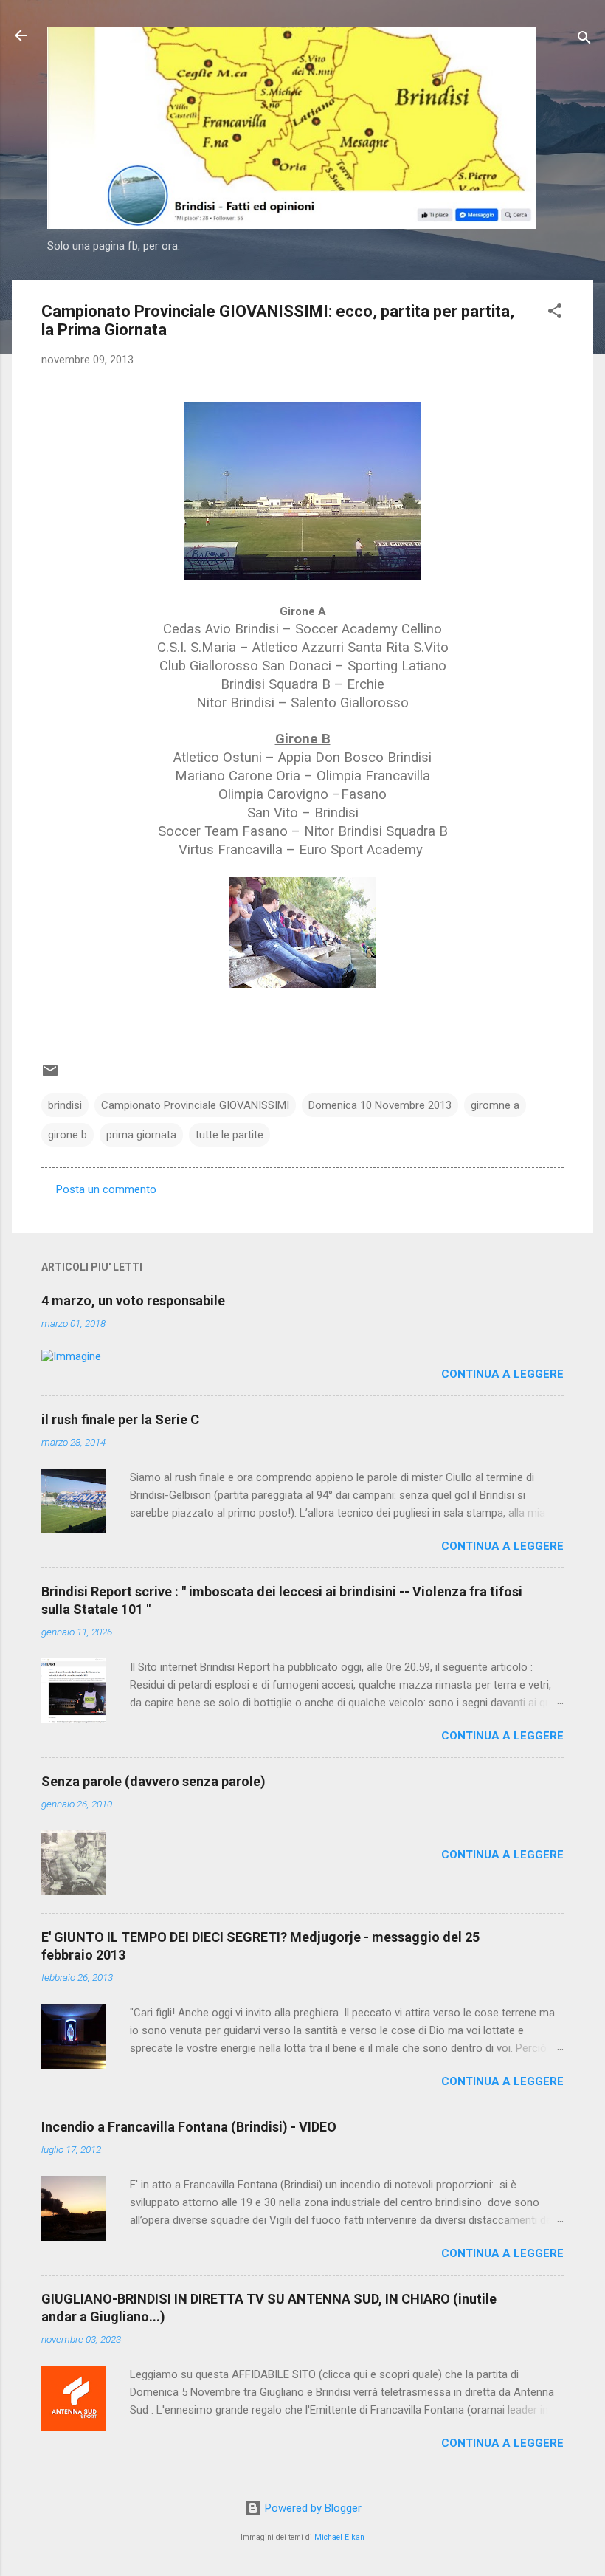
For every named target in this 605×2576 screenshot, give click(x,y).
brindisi (65, 1105)
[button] (555, 313)
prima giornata (141, 1135)
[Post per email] (50, 1076)
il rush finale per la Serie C (120, 1419)
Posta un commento (106, 1189)
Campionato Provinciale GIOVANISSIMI (195, 1105)
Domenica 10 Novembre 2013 (380, 1105)
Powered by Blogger (312, 2508)
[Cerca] (584, 40)
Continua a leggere (502, 1374)
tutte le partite (229, 1135)
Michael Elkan (339, 2537)
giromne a (495, 1105)
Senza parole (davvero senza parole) (153, 1781)
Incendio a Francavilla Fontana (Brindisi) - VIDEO (189, 2127)
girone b (68, 1135)
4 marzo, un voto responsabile (133, 1301)
